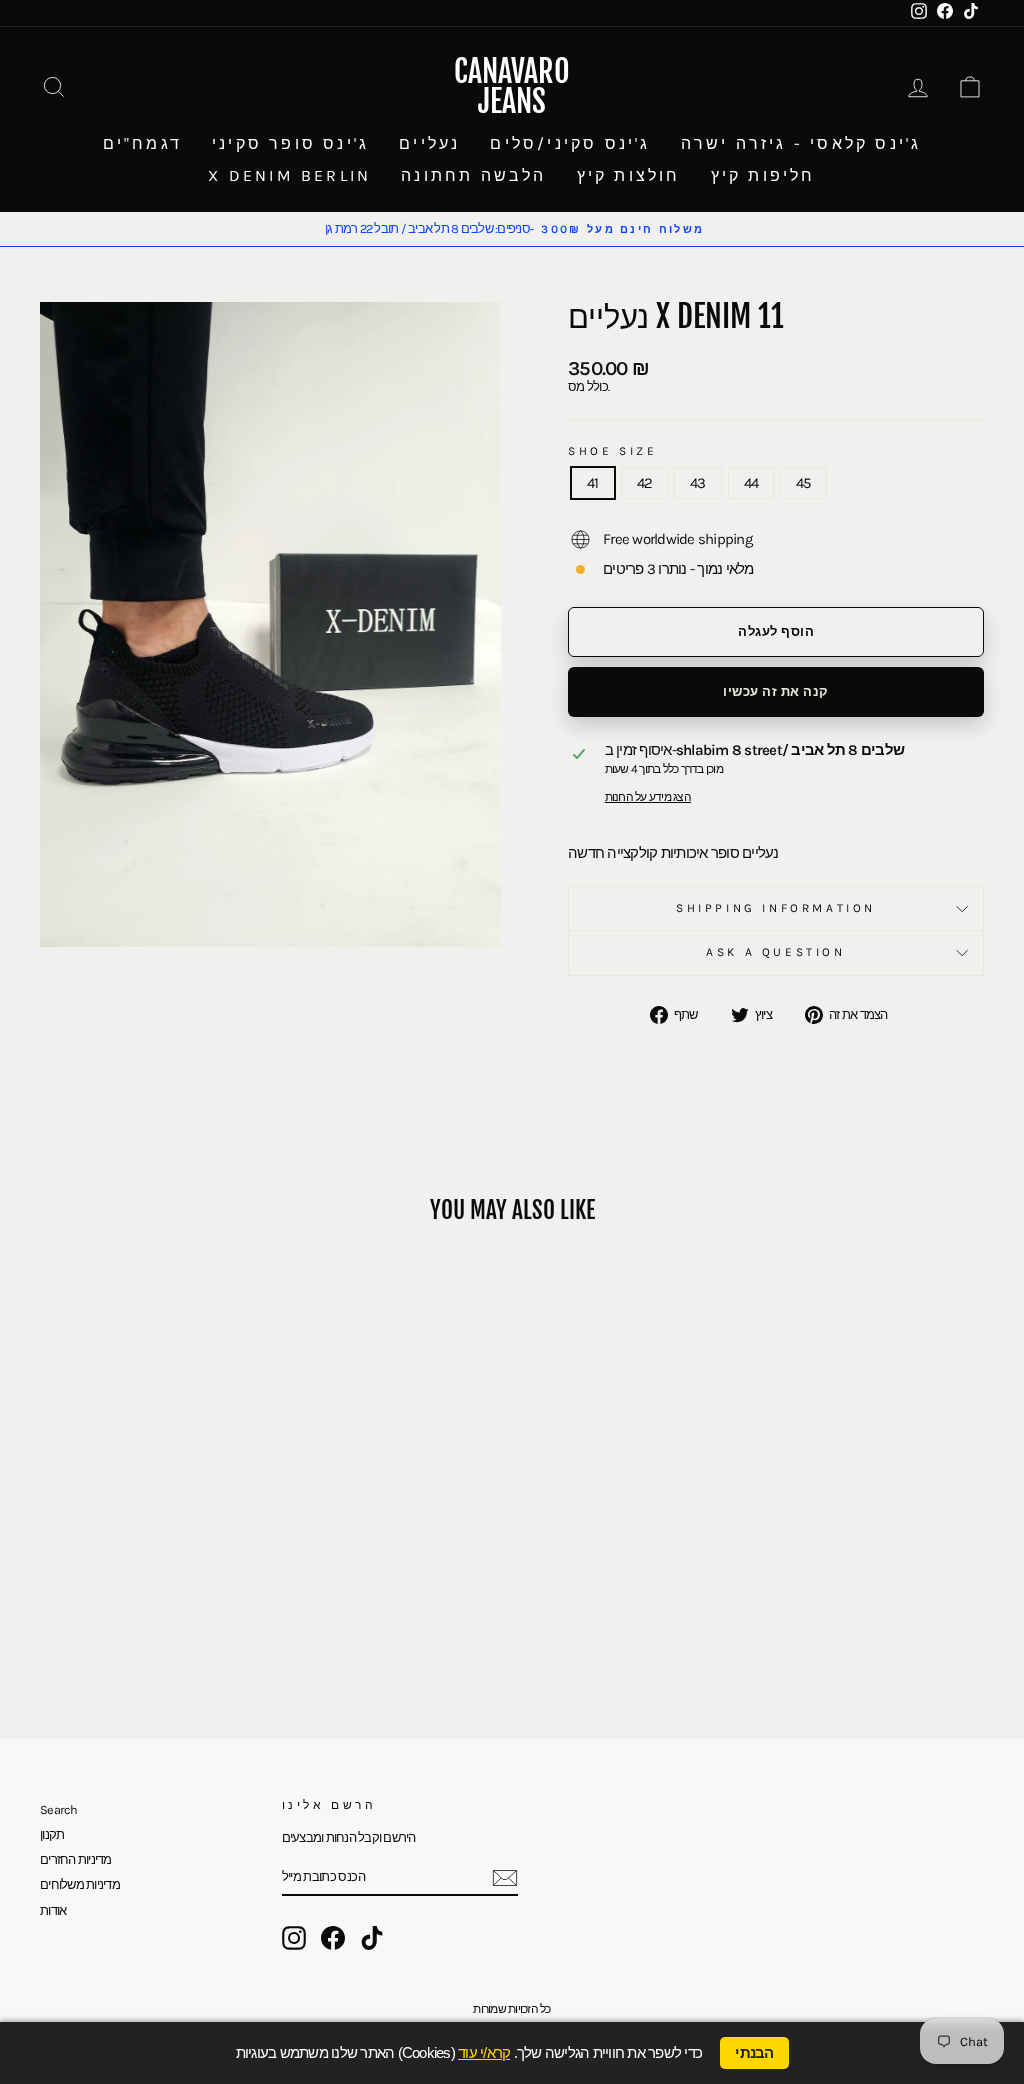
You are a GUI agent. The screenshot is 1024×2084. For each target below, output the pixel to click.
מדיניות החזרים (76, 1859)
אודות (53, 1910)
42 (645, 483)
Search (59, 1809)
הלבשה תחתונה (473, 175)
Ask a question (775, 952)
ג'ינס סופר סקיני (290, 143)
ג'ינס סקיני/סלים (570, 143)
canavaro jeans (512, 86)
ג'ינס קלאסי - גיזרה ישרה (801, 143)
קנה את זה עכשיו (776, 691)
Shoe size (612, 451)
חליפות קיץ (763, 175)
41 (593, 483)
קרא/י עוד (484, 2052)
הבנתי (754, 2053)
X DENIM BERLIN (289, 175)
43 (698, 483)
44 (751, 483)
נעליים (429, 143)
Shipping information (776, 908)
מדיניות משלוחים (80, 1884)
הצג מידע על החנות (648, 797)
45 (803, 483)
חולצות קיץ (629, 175)
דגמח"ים (142, 143)
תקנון (52, 1834)
